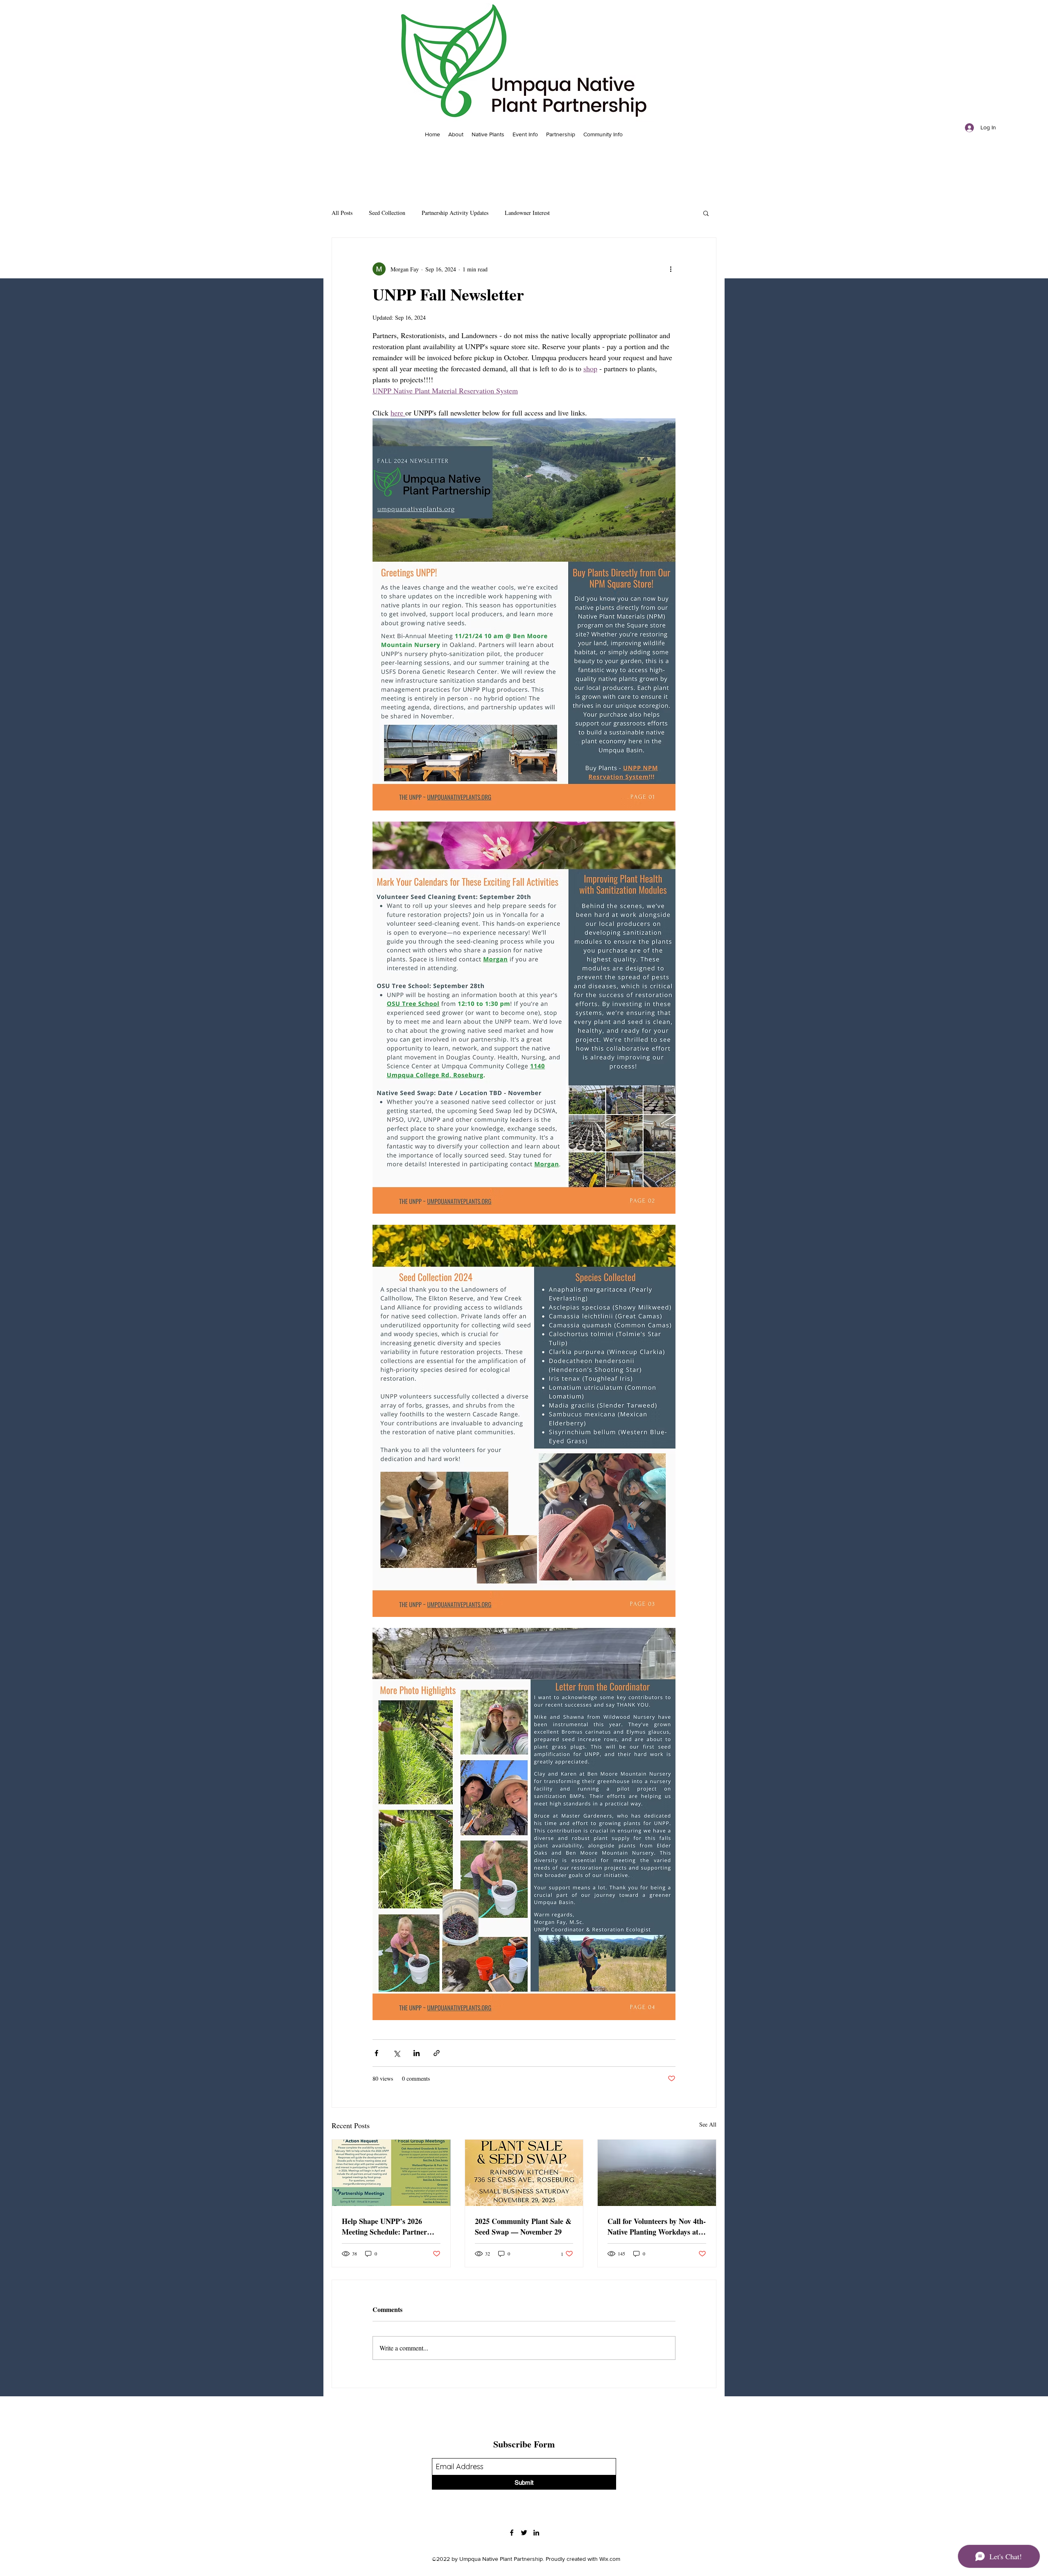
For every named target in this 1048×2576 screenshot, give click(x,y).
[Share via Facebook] (376, 2053)
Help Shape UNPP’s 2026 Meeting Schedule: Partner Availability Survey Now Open (389, 2226)
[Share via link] (437, 2053)
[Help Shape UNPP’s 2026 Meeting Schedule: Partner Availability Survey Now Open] (391, 2173)
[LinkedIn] (536, 2533)
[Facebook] (512, 2533)
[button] (706, 213)
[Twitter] (524, 2533)
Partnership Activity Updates (455, 213)
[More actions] (671, 269)
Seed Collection (387, 213)
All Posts (342, 213)
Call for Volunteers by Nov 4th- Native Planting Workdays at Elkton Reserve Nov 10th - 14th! (657, 2226)
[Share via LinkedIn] (417, 2053)
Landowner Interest (527, 213)
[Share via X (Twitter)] (396, 2053)
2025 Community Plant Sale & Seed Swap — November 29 (523, 2226)
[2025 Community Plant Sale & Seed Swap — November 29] (524, 2173)
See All (708, 2124)
